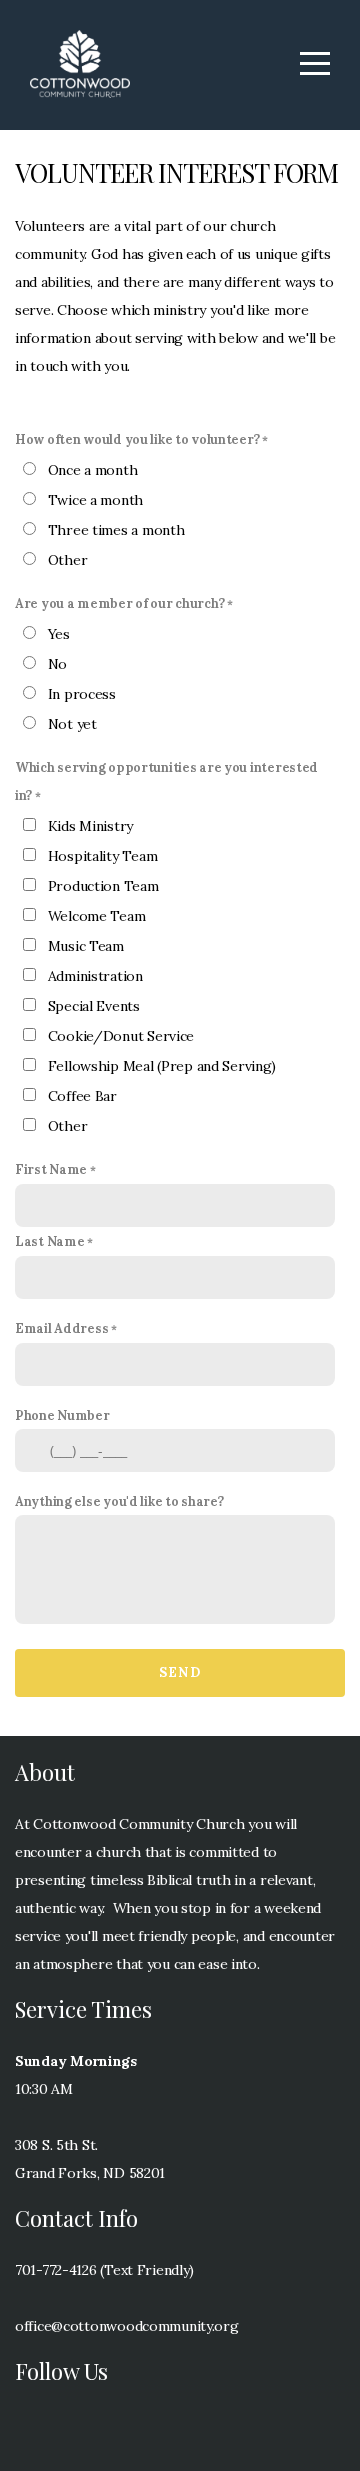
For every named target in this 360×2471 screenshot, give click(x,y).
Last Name (49, 1241)
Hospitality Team (103, 856)
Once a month (93, 470)
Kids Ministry (90, 826)
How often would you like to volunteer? (137, 439)
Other (68, 560)
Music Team (86, 946)
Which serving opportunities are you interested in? (166, 781)
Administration (95, 976)
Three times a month (116, 530)
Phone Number (62, 1415)
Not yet (72, 724)
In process (82, 694)
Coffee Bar (82, 1096)
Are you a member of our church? (119, 603)
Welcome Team (97, 916)
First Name (51, 1169)
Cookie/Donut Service (121, 1036)
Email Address (61, 1328)
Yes (59, 634)
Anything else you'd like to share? (119, 1501)
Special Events (94, 1006)
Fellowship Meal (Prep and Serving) (162, 1066)
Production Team (103, 886)
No (57, 664)
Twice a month (95, 500)
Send (180, 1672)
